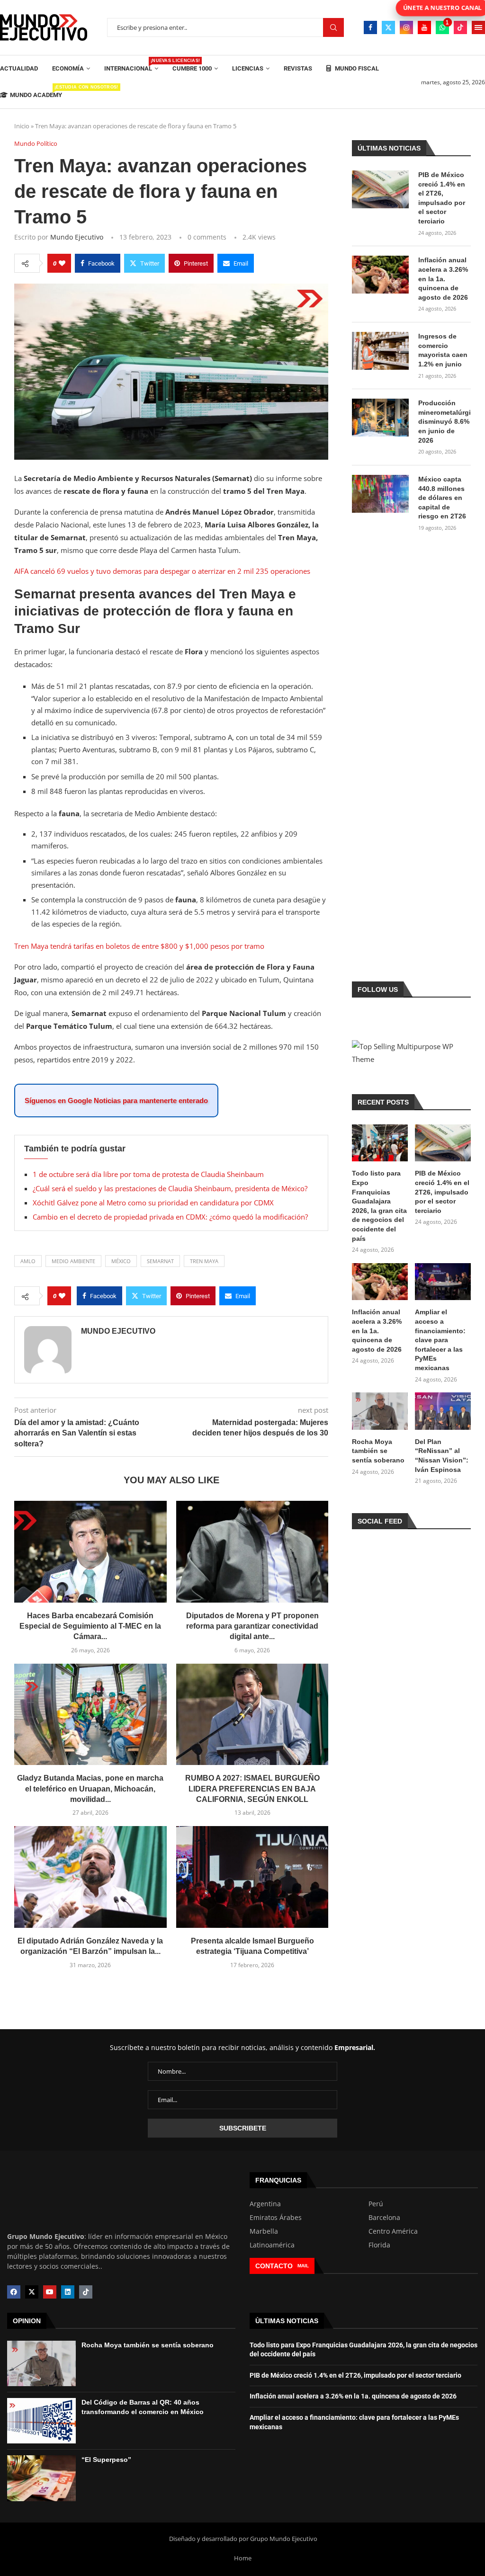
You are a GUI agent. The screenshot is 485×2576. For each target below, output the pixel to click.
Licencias (248, 68)
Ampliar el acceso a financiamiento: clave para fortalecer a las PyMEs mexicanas (440, 1340)
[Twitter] (388, 27)
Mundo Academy (36, 92)
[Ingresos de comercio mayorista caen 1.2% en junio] (380, 351)
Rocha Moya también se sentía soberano (378, 1451)
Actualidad (19, 68)
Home (243, 2558)
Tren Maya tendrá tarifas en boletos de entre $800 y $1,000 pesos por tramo (139, 946)
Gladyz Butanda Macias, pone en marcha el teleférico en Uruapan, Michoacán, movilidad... (90, 1789)
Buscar (333, 28)
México (121, 1261)
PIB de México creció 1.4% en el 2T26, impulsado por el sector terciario (442, 198)
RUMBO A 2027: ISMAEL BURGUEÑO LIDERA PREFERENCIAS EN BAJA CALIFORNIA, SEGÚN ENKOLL (252, 1789)
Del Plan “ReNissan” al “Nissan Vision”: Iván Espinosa (442, 1456)
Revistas (298, 68)
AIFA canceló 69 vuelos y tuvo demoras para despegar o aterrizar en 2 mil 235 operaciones (162, 571)
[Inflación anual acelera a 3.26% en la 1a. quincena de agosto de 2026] (380, 275)
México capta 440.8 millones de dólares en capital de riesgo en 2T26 (442, 498)
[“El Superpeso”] (41, 2478)
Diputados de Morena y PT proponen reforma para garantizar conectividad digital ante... (252, 1626)
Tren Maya (204, 1261)
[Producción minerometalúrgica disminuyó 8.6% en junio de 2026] (380, 418)
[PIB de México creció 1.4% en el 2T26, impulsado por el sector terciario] (380, 189)
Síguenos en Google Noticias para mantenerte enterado (116, 1101)
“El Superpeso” (106, 2460)
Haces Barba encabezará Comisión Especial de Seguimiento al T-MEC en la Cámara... (90, 1626)
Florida (379, 2245)
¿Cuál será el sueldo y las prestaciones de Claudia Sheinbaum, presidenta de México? (170, 1188)
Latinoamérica (272, 2245)
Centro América (393, 2231)
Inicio (22, 126)
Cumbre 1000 (192, 68)
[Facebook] (370, 27)
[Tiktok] (460, 27)
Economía (68, 68)
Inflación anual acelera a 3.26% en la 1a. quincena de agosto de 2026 (443, 278)
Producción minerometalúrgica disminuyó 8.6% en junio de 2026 (445, 421)
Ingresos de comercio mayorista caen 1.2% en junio (443, 350)
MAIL (303, 2266)
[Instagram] (406, 27)
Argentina (265, 2204)
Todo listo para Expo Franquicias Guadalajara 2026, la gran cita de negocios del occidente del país (379, 1206)
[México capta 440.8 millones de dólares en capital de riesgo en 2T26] (380, 494)
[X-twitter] (32, 2292)
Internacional (131, 65)
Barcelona (384, 2218)
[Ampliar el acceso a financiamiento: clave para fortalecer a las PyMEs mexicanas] (443, 1282)
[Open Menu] (478, 27)
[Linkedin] (68, 2292)
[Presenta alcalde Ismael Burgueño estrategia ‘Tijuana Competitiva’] (252, 1877)
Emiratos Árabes (276, 2218)
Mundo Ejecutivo (77, 237)
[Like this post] (62, 263)
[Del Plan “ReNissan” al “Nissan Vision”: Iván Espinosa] (443, 1411)
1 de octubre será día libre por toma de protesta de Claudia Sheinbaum (148, 1174)
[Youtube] (424, 27)
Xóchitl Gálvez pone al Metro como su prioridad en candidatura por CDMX (153, 1203)
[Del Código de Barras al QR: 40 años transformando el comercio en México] (41, 2421)
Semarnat (160, 1261)
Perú (376, 2204)
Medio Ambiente (73, 1261)
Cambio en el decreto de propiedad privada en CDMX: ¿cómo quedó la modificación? (170, 1217)
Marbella (264, 2231)
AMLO (28, 1261)
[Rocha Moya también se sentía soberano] (380, 1411)
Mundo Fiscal (356, 68)
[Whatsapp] (442, 27)
